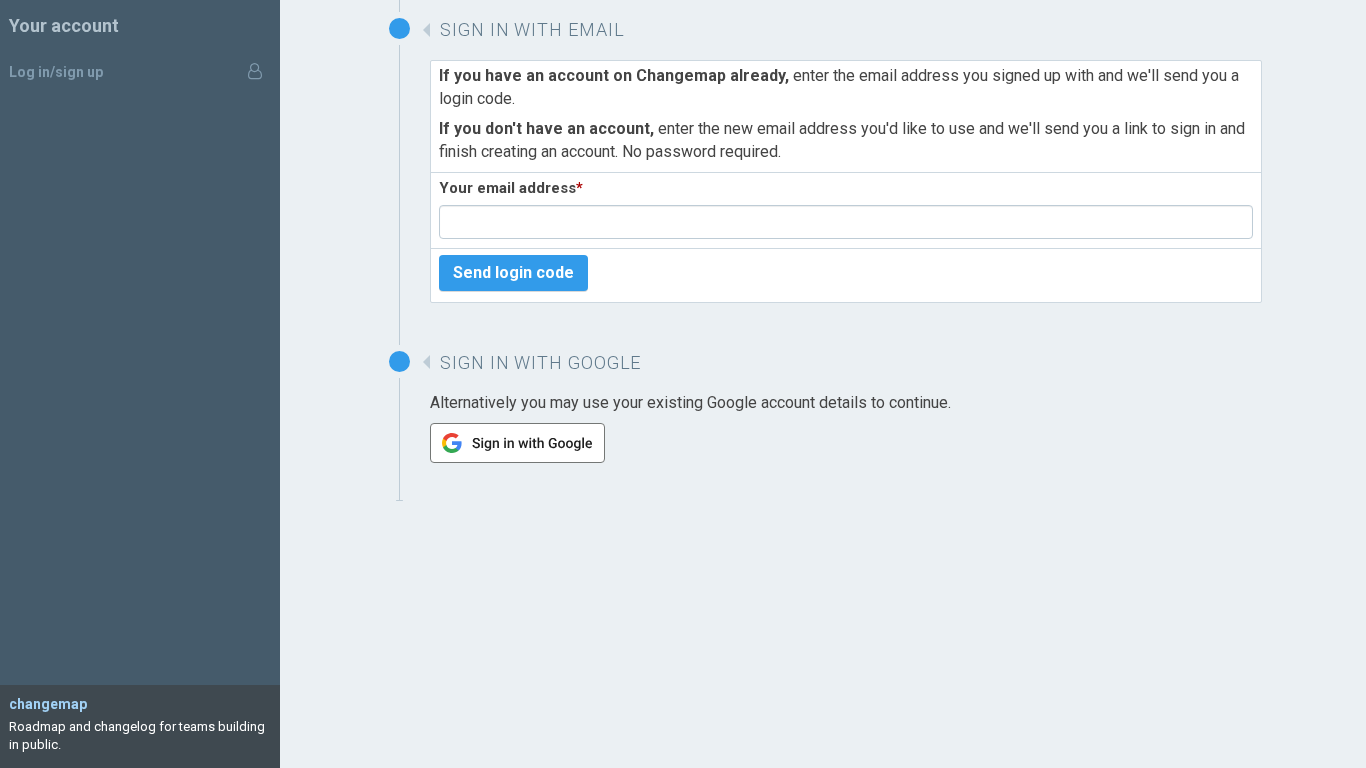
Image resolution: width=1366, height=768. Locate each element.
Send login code (513, 272)
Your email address (511, 188)
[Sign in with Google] (517, 457)
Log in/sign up (56, 72)
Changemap (48, 704)
